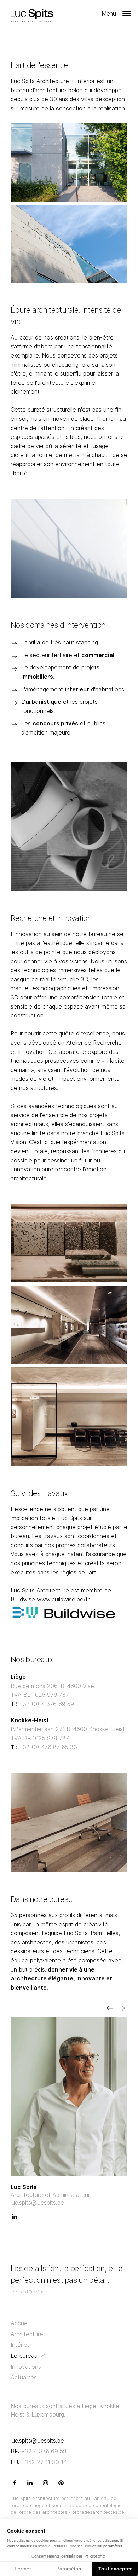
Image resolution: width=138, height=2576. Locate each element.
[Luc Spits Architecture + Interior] (35, 13)
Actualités (24, 2377)
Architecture (27, 2334)
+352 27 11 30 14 (39, 2462)
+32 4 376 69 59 (39, 2451)
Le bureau (24, 2356)
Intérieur (21, 2345)
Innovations (26, 2367)
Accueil (20, 2323)
